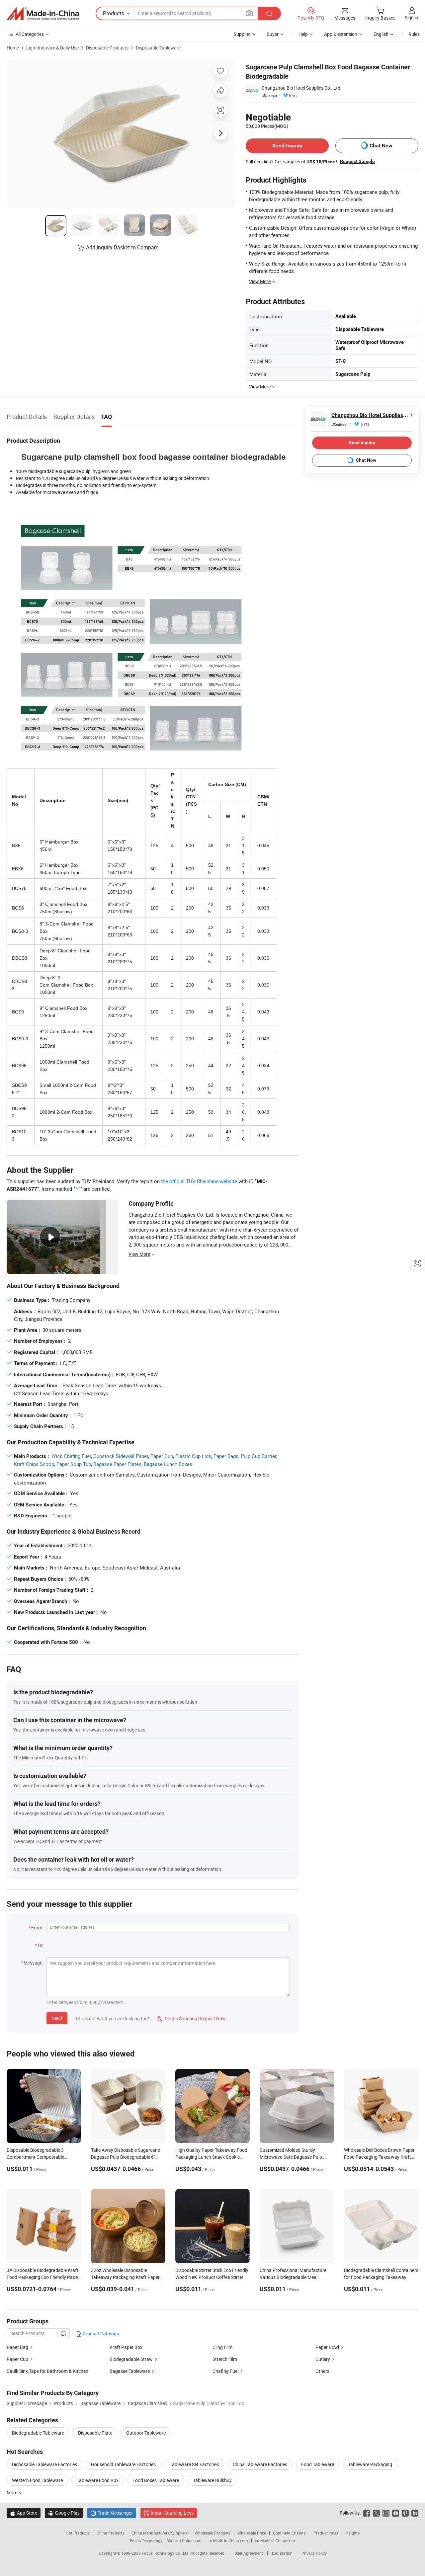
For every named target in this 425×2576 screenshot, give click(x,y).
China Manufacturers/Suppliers (160, 2533)
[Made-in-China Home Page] (43, 14)
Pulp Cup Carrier (258, 1456)
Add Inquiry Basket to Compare (122, 247)
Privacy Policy (314, 2553)
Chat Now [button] (381, 146)
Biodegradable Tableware (38, 2433)
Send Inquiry (287, 146)
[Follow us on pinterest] (405, 2513)
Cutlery (323, 2359)
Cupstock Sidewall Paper (121, 1456)
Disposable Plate (95, 2433)
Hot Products (78, 2533)
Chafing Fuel (225, 2371)
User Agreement (249, 2553)
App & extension (341, 34)
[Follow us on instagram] (386, 2513)
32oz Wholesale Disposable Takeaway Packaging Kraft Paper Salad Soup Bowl (125, 2277)
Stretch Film (225, 2359)
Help (303, 34)
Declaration (282, 2553)
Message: (33, 1963)
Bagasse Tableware (130, 2371)
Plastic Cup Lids (193, 1456)
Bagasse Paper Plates (117, 1464)
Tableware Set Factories (194, 2464)
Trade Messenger (112, 2513)
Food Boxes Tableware (156, 2480)
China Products (111, 2533)
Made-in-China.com (184, 2540)
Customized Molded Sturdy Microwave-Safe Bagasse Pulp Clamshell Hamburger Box (291, 2157)
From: (37, 1928)
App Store (24, 2513)
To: (40, 1945)
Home (13, 48)
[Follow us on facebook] (367, 2513)
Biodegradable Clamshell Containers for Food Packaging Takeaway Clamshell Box (381, 2277)
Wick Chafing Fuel (71, 1456)
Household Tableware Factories (123, 2464)
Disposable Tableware (158, 48)
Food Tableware (318, 2464)
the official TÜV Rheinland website (199, 1181)
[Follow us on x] (376, 2513)
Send (57, 2018)
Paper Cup (162, 1456)
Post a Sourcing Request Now (191, 2018)
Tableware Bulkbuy (212, 2480)
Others (322, 2371)
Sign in (412, 17)
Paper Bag (17, 2347)
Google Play (64, 2513)
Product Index (326, 2533)
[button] (249, 13)
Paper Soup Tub (74, 1464)
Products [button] (113, 13)
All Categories (30, 34)
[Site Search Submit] (269, 13)
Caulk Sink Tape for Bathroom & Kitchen (47, 2371)
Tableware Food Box (98, 2480)
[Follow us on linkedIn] (415, 2513)
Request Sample (357, 161)
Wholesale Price (252, 2533)
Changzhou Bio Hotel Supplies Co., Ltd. (302, 88)
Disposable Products (107, 48)
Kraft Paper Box (126, 2347)
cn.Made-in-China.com (275, 2540)
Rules (414, 34)
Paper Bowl (327, 2347)
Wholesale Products (212, 2533)
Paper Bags (226, 1456)
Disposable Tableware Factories (44, 2464)
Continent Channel (290, 2533)
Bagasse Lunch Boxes (168, 1464)
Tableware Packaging (370, 2464)
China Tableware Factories (260, 2464)
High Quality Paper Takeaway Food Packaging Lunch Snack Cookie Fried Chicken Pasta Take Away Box (212, 2157)
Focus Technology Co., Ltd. (166, 2553)
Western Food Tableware (37, 2480)
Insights (352, 2533)
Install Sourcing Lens (172, 2513)
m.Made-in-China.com (228, 2540)
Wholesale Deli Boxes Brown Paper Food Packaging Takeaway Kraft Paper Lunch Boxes (379, 2157)
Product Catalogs (100, 2334)
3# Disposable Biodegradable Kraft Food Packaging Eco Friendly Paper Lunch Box (43, 2277)
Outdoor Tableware (146, 2433)
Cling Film (222, 2347)
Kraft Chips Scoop (34, 1464)
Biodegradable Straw (131, 2359)
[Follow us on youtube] (396, 2513)
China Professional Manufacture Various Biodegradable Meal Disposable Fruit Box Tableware (293, 2277)
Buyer (273, 34)
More (12, 2493)
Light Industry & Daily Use (52, 48)
